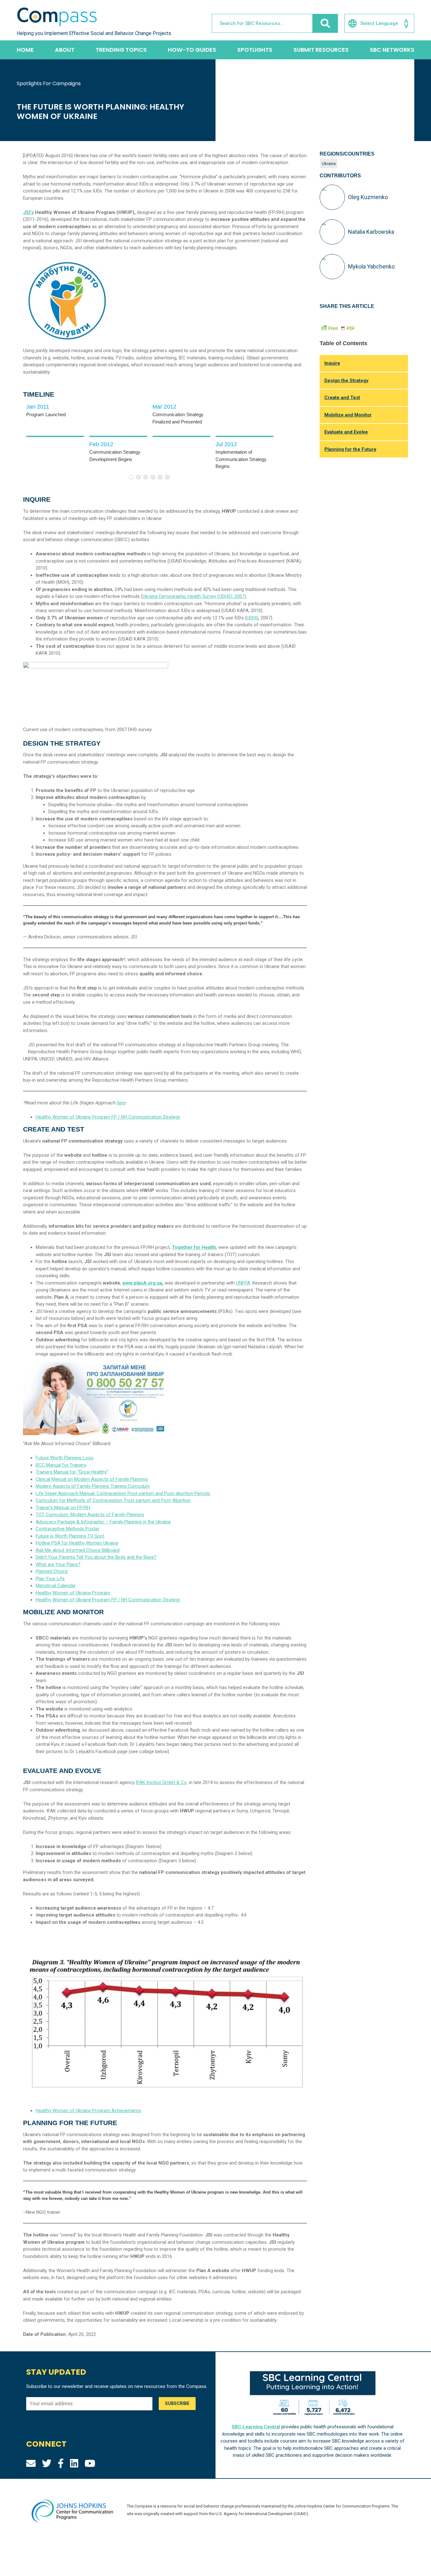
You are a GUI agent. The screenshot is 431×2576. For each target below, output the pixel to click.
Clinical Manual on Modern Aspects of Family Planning (92, 1479)
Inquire (332, 363)
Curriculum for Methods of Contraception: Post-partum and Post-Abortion (113, 1500)
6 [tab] (167, 477)
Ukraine (329, 163)
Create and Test (342, 398)
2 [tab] (138, 477)
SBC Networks (392, 50)
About (65, 50)
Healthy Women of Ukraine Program (73, 1593)
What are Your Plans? (58, 1564)
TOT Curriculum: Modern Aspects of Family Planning (90, 1515)
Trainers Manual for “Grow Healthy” (72, 1472)
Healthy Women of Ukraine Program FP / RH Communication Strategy (108, 1117)
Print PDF (342, 328)
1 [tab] (131, 477)
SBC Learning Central (256, 2427)
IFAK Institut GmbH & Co (161, 1782)
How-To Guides (192, 50)
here (121, 1103)
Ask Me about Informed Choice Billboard (78, 1550)
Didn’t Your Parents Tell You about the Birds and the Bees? (96, 1557)
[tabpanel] (55, 436)
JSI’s (28, 212)
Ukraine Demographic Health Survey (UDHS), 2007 (194, 596)
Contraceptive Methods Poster (68, 1529)
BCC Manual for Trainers (61, 1465)
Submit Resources (321, 50)
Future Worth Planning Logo (65, 1458)
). (246, 596)
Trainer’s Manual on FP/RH (63, 1508)
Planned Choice (52, 1571)
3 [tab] (146, 477)
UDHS (253, 618)
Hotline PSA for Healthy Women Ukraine (77, 1543)
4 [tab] (153, 477)
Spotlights (255, 50)
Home (25, 50)
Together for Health (194, 1247)
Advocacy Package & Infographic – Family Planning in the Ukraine (103, 1522)
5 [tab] (160, 477)
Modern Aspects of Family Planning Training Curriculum (93, 1486)
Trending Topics (121, 50)
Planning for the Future (350, 449)
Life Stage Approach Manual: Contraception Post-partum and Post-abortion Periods (123, 1493)
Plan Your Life (50, 1579)
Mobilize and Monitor (348, 415)
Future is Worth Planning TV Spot (70, 1536)
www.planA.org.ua (142, 1283)
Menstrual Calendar (56, 1586)
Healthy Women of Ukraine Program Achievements (88, 2111)
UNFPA (243, 1283)
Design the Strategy (346, 381)
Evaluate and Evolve (346, 432)
